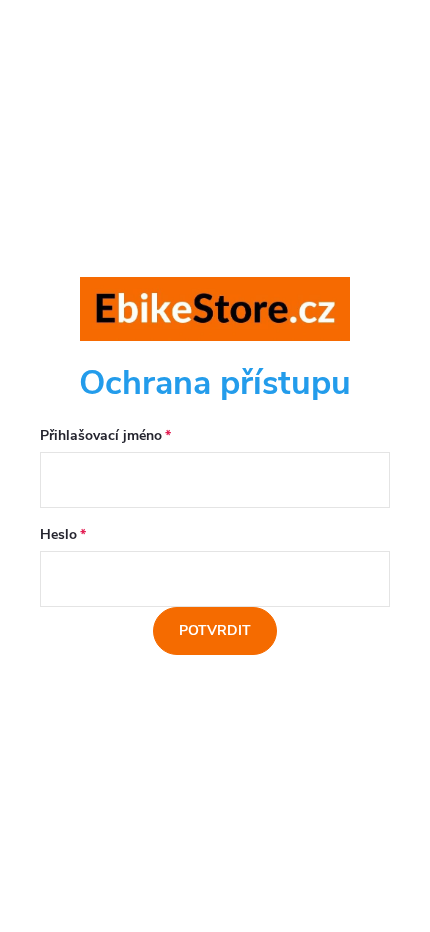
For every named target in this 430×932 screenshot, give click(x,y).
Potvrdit (215, 630)
